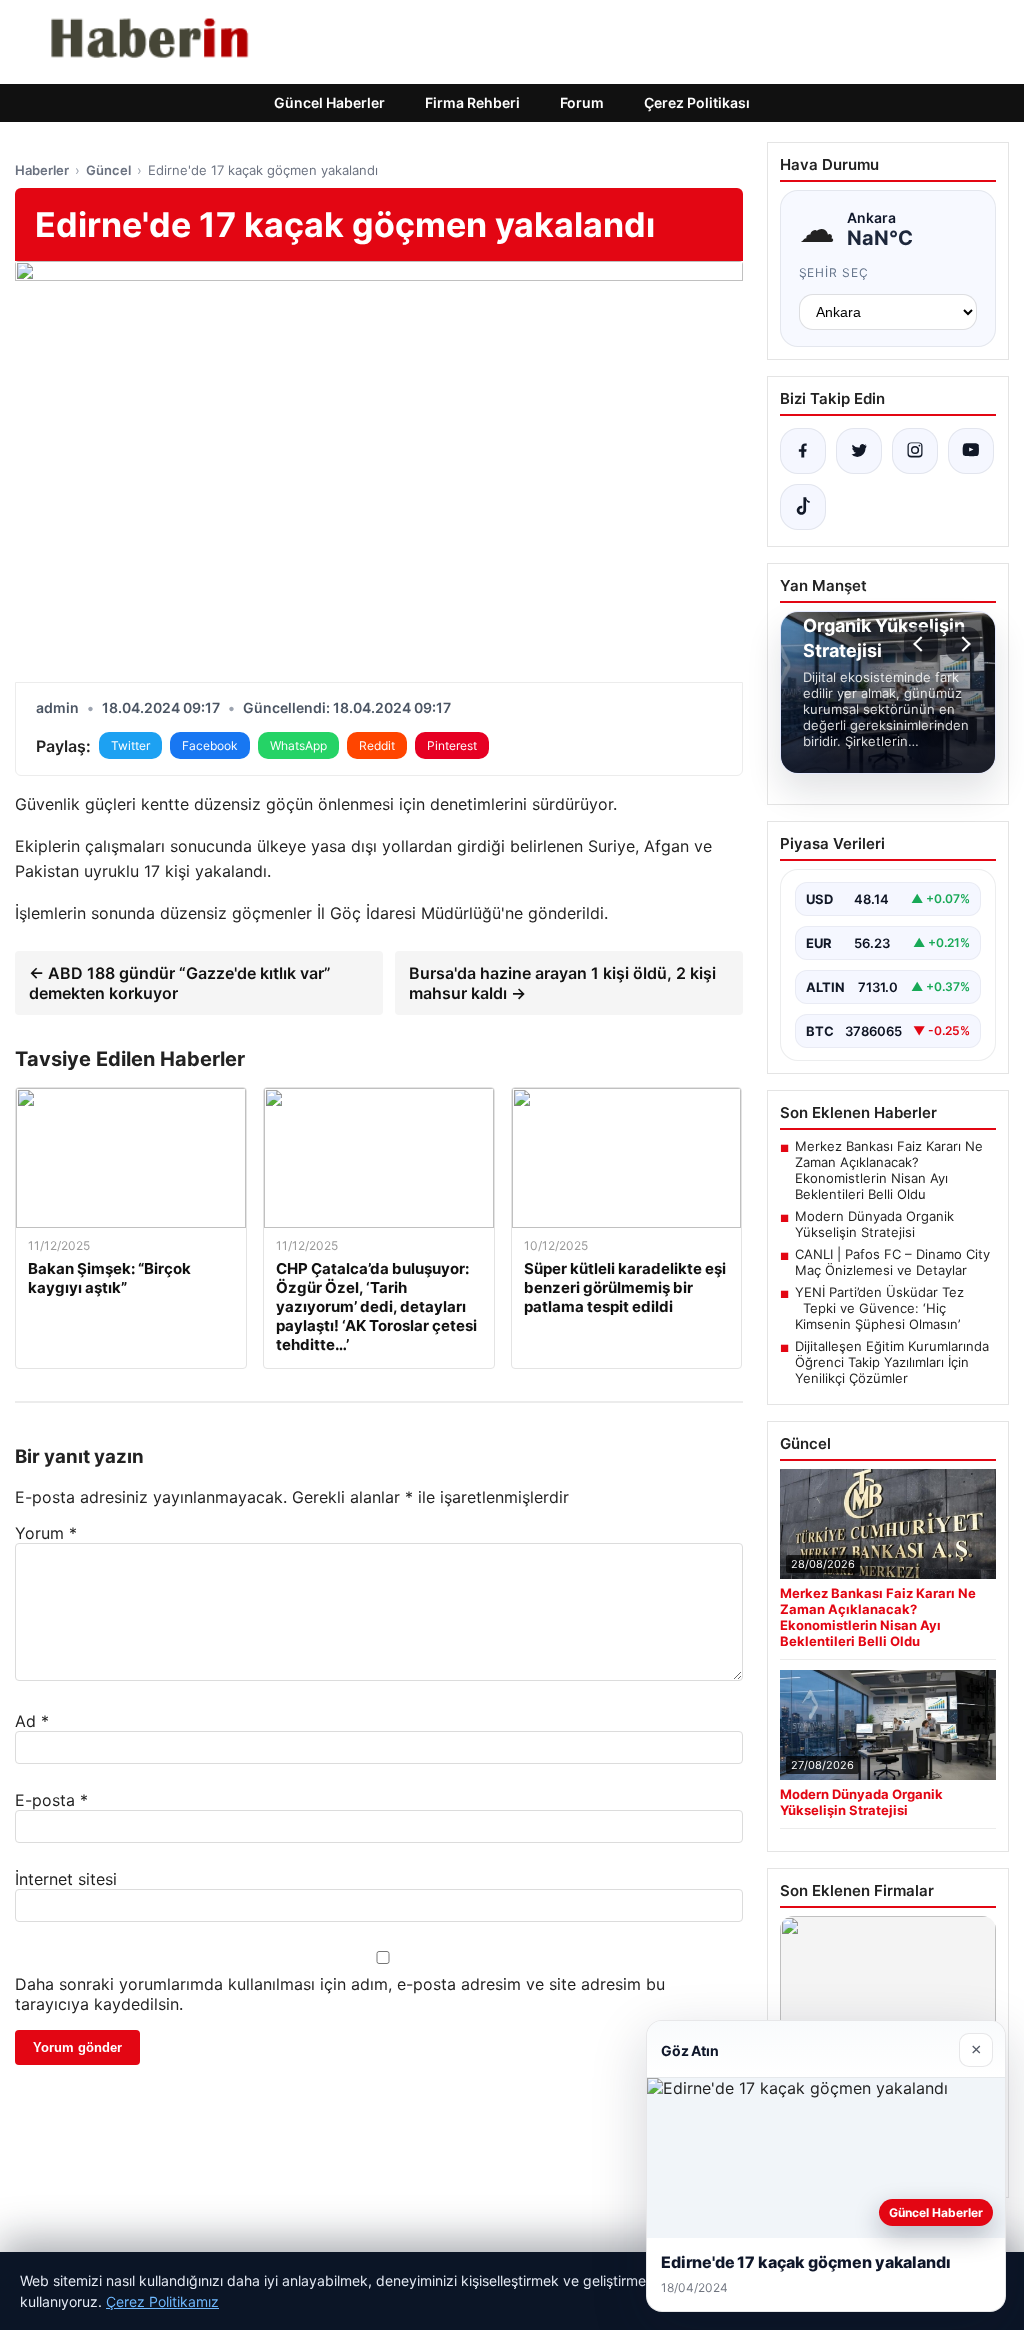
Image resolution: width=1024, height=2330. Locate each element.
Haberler (42, 170)
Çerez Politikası (697, 102)
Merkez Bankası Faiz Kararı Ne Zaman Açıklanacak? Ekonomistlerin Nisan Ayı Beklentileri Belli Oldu (889, 1170)
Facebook (210, 745)
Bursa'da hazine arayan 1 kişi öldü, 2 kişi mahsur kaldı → (562, 983)
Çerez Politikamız (162, 2301)
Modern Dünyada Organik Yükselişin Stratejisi (874, 1224)
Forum (582, 102)
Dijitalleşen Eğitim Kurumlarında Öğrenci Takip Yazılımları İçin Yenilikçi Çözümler (892, 1362)
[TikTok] (803, 507)
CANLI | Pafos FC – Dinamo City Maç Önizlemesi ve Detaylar (892, 1262)
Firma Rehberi (472, 102)
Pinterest (452, 745)
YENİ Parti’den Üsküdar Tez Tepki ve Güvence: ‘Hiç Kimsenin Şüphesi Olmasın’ (879, 1308)
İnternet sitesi (66, 1879)
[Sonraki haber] (963, 644)
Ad (32, 1721)
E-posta (51, 1800)
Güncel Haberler (329, 102)
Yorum (46, 1533)
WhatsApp (298, 745)
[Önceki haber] (921, 644)
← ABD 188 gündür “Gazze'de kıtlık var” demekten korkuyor (180, 983)
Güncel (108, 170)
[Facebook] (803, 451)
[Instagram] (915, 451)
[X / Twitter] (859, 451)
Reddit (377, 745)
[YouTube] (971, 451)
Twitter (130, 745)
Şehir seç (834, 272)
